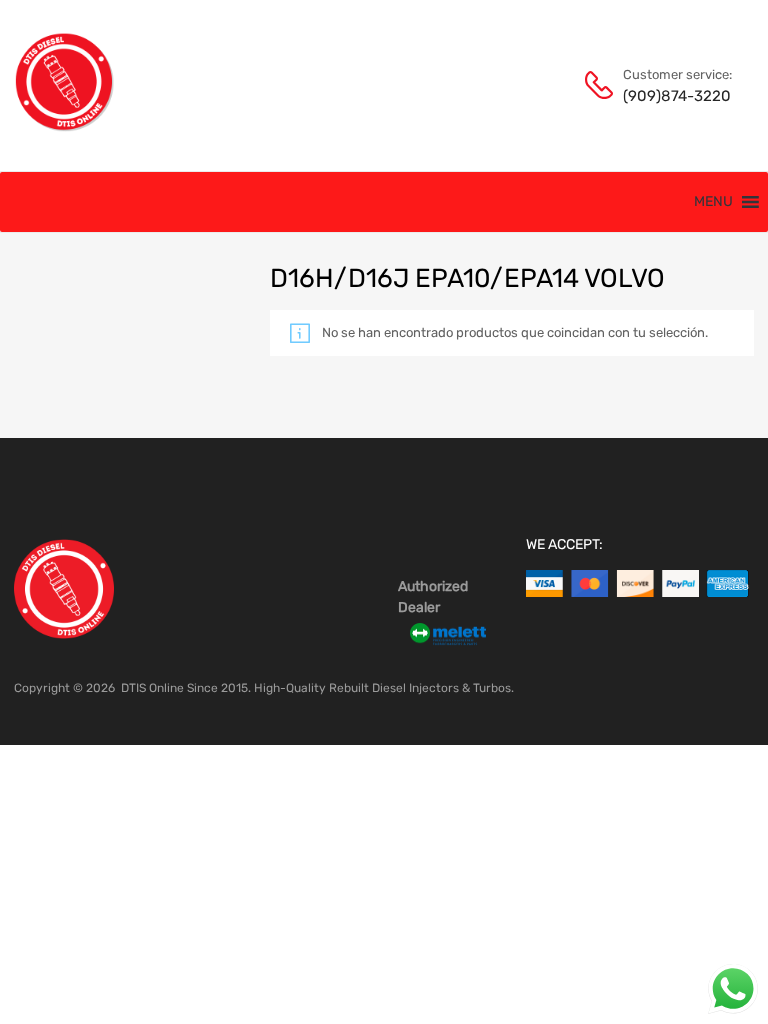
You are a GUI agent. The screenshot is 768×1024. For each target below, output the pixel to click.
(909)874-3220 (672, 96)
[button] (713, 202)
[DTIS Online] (65, 127)
